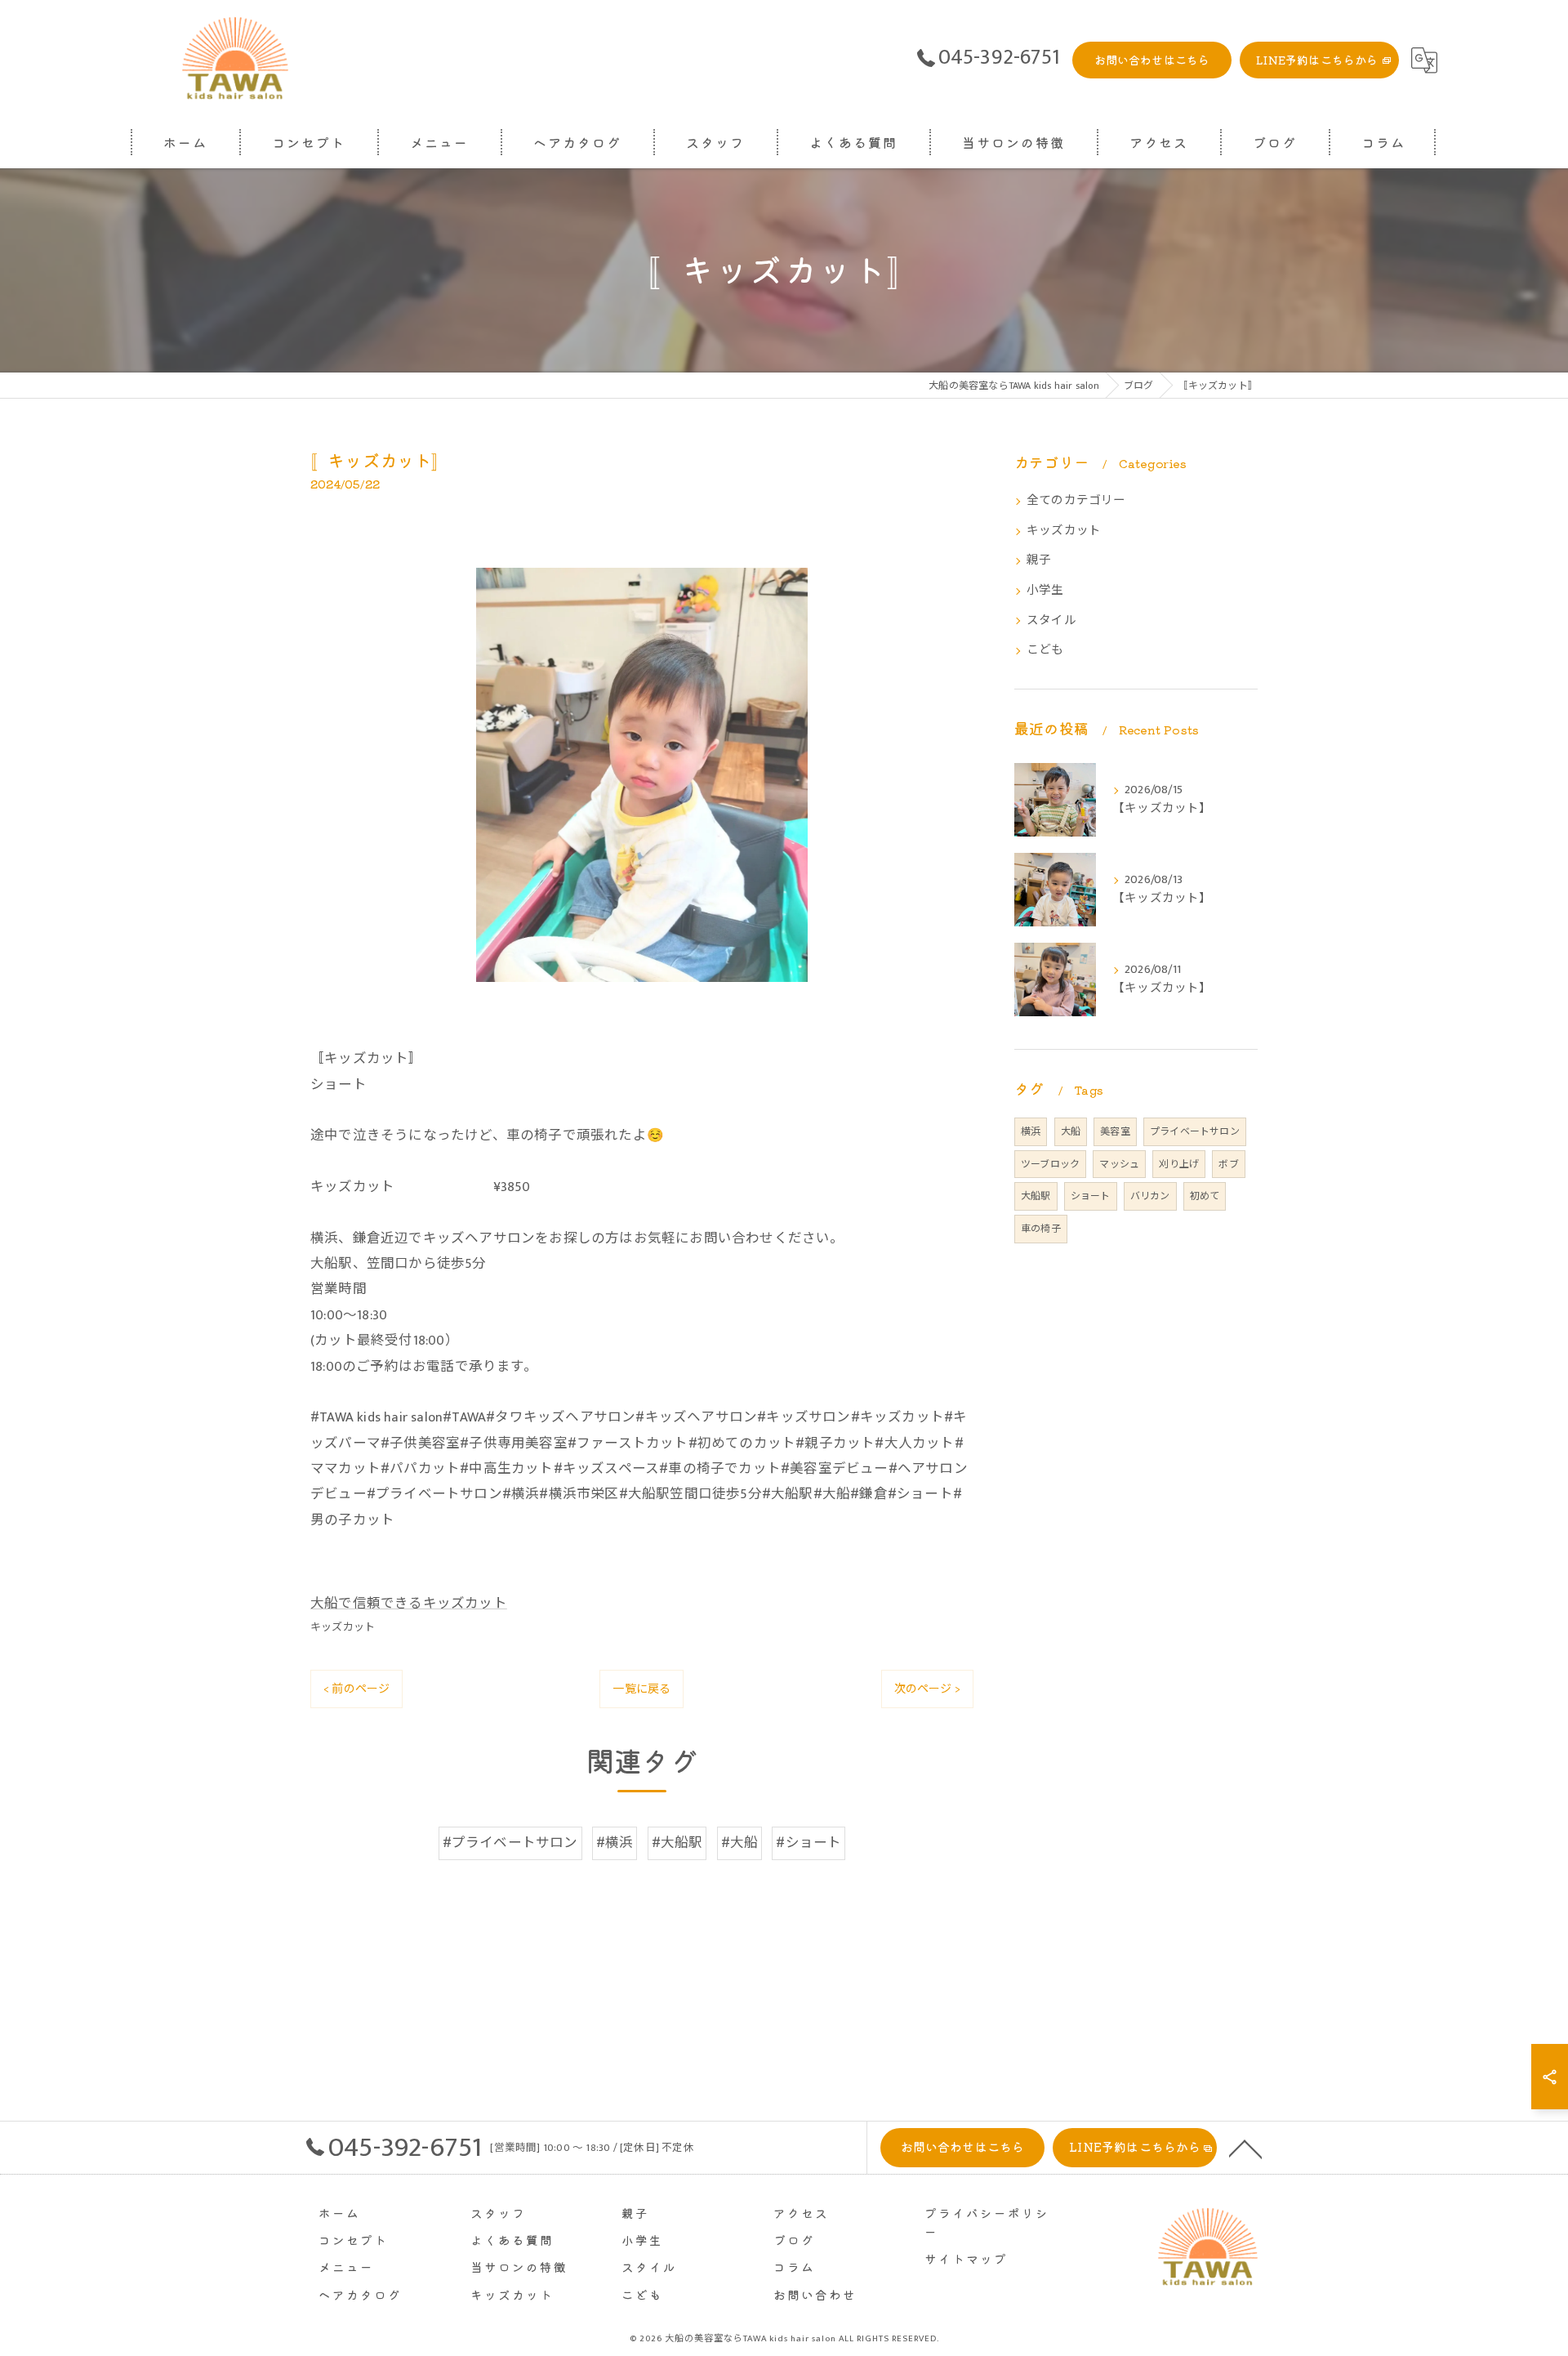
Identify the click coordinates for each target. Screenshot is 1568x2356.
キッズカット (343, 1627)
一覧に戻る (641, 1689)
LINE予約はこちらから (1317, 60)
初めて (1205, 1196)
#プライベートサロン (510, 1843)
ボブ (1228, 1164)
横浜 (1031, 1131)
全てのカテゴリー (1076, 501)
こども (1045, 650)
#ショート (808, 1843)
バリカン (1150, 1196)
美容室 (1115, 1131)
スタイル (1051, 621)
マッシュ (1119, 1164)
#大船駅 (677, 1843)
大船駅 (1036, 1196)
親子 (1039, 560)
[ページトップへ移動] (1245, 2148)
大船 (1071, 1131)
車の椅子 (1041, 1229)
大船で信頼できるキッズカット (409, 1604)
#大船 (740, 1843)
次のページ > (927, 1689)
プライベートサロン (1195, 1131)
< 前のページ (356, 1689)
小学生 (1045, 591)
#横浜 (615, 1843)
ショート (1091, 1196)
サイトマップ (966, 2258)
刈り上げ (1179, 1164)
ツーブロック (1050, 1164)
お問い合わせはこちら (1152, 60)
